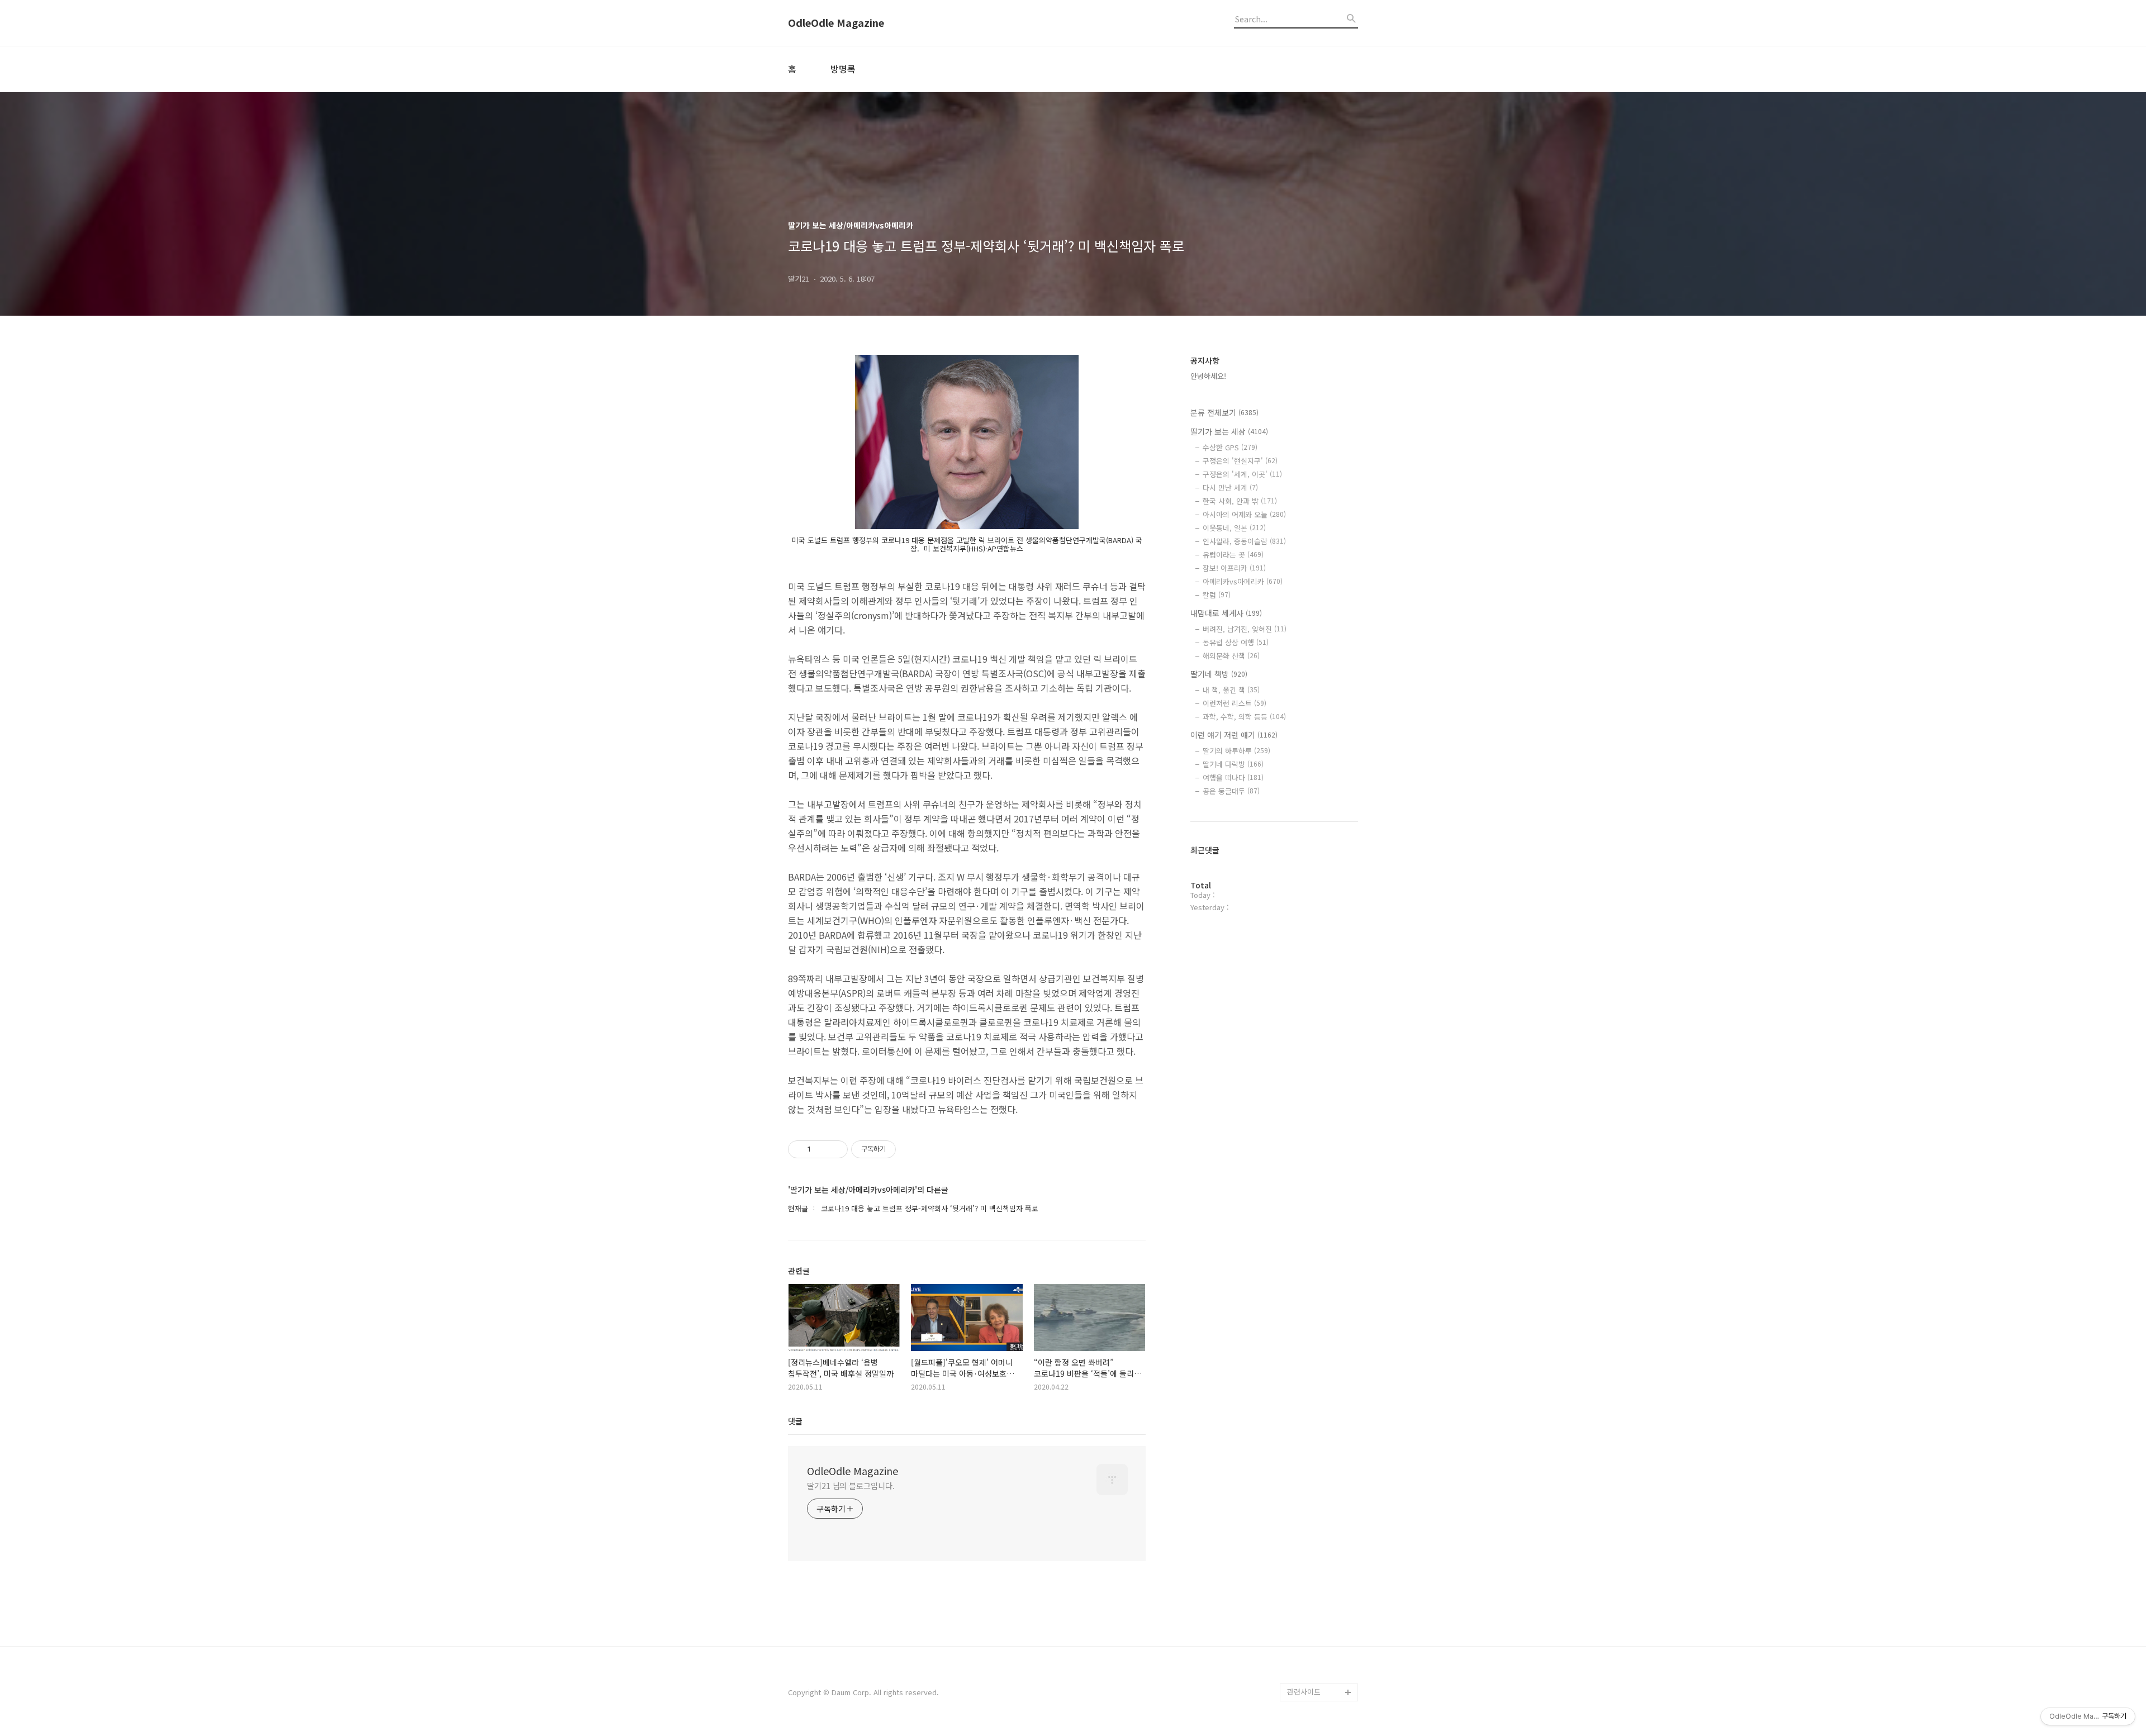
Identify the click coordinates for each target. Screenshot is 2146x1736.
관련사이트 (1304, 1692)
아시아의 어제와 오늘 (1244, 514)
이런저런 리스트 (1235, 703)
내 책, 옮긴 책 (1231, 690)
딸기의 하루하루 (1236, 751)
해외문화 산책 (1231, 656)
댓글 (795, 1421)
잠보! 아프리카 (1234, 568)
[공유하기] (821, 1149)
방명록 (843, 69)
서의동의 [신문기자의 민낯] (1320, 1558)
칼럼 (1217, 595)
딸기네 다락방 (1233, 764)
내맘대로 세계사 (1226, 613)
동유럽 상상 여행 (1236, 642)
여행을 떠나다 (1233, 777)
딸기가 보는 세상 (1229, 431)
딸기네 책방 (1219, 674)
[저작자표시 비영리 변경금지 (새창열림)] (911, 1149)
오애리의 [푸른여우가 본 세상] (1320, 1630)
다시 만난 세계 (1230, 487)
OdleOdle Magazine (836, 23)
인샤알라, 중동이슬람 (1244, 541)
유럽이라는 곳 (1233, 555)
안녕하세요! (1208, 376)
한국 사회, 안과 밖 (1240, 501)
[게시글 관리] (835, 1149)
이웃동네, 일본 (1234, 528)
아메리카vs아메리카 (1243, 581)
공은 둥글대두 (1231, 791)
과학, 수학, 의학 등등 (1244, 717)
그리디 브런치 (1309, 1674)
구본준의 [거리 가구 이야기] (1322, 1594)
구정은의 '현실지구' (1240, 461)
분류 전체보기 (1224, 412)
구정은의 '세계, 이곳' (1242, 474)
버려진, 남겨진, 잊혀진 (1245, 629)
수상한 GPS (1230, 447)
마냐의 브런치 (1309, 1656)
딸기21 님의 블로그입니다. (851, 1486)
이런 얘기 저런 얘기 (1234, 735)
